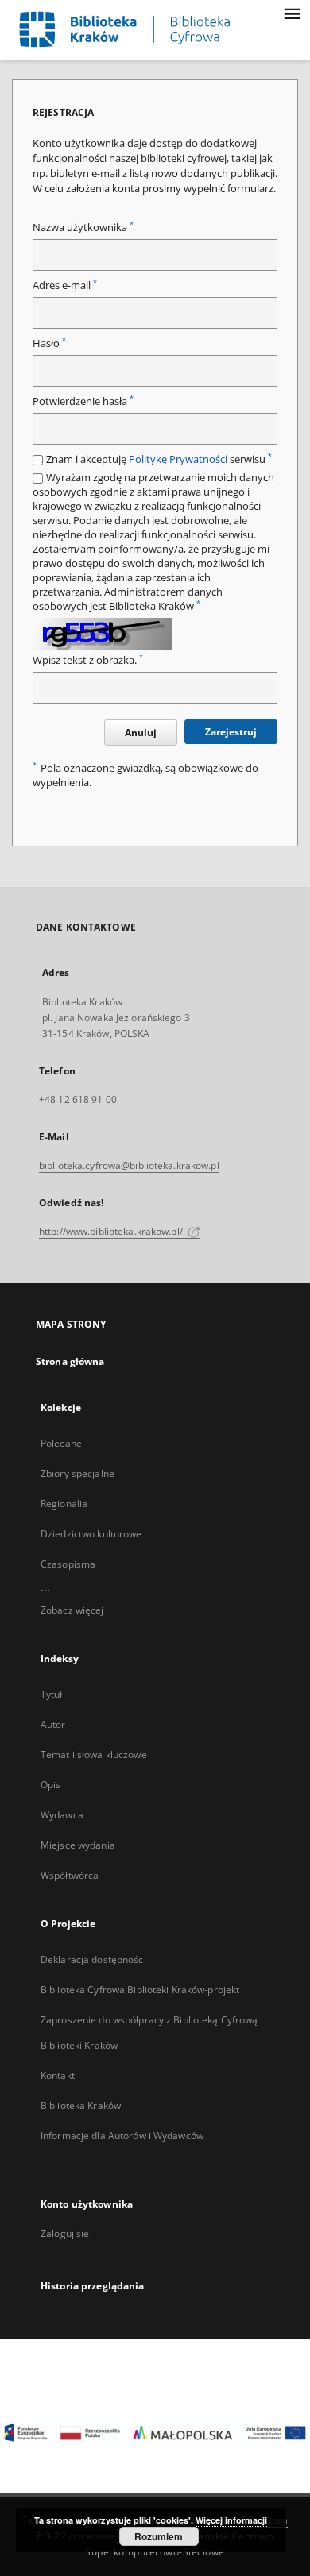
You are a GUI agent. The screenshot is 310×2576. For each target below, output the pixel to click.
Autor (53, 1724)
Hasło (49, 343)
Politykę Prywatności (178, 459)
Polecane (61, 1443)
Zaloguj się (65, 2233)
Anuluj (141, 733)
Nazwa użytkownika (83, 228)
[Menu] (292, 13)
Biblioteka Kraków (81, 2106)
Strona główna (70, 1361)
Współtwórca (70, 1875)
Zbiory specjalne (77, 1473)
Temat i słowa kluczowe (94, 1755)
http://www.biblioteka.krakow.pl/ (112, 1231)
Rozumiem (159, 2536)
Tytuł (52, 1694)
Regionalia (64, 1504)
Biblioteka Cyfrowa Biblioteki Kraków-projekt (140, 1990)
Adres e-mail (65, 285)
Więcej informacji (231, 2520)
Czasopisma (68, 1564)
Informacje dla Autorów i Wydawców (122, 2136)
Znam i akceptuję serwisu (159, 459)
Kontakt (58, 2075)
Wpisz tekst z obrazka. (88, 660)
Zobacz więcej (72, 1610)
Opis (50, 1785)
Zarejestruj (231, 732)
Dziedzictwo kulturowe (91, 1534)
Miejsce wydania (78, 1845)
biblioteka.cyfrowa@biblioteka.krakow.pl (129, 1165)
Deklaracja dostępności (93, 1959)
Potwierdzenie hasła (83, 401)
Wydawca (62, 1815)
